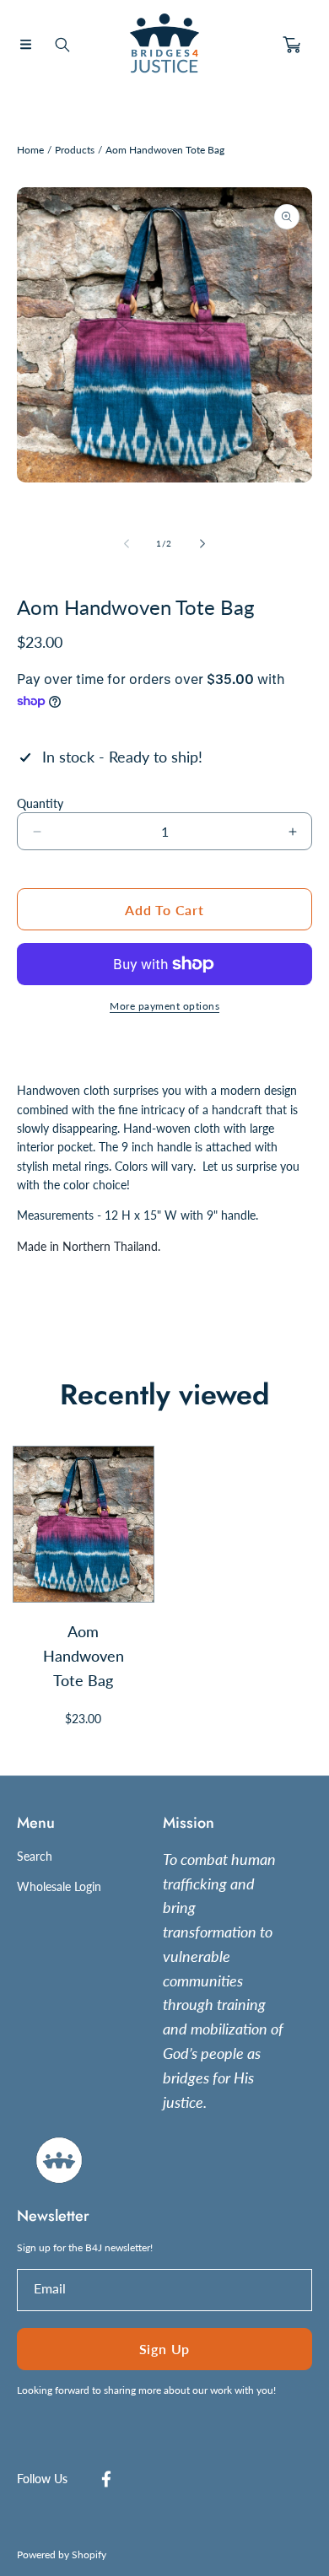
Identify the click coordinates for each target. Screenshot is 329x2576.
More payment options (164, 1006)
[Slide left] (127, 543)
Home (30, 150)
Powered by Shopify (62, 2554)
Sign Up (165, 2349)
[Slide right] (202, 543)
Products (75, 150)
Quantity (40, 803)
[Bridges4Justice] (164, 45)
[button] (25, 45)
